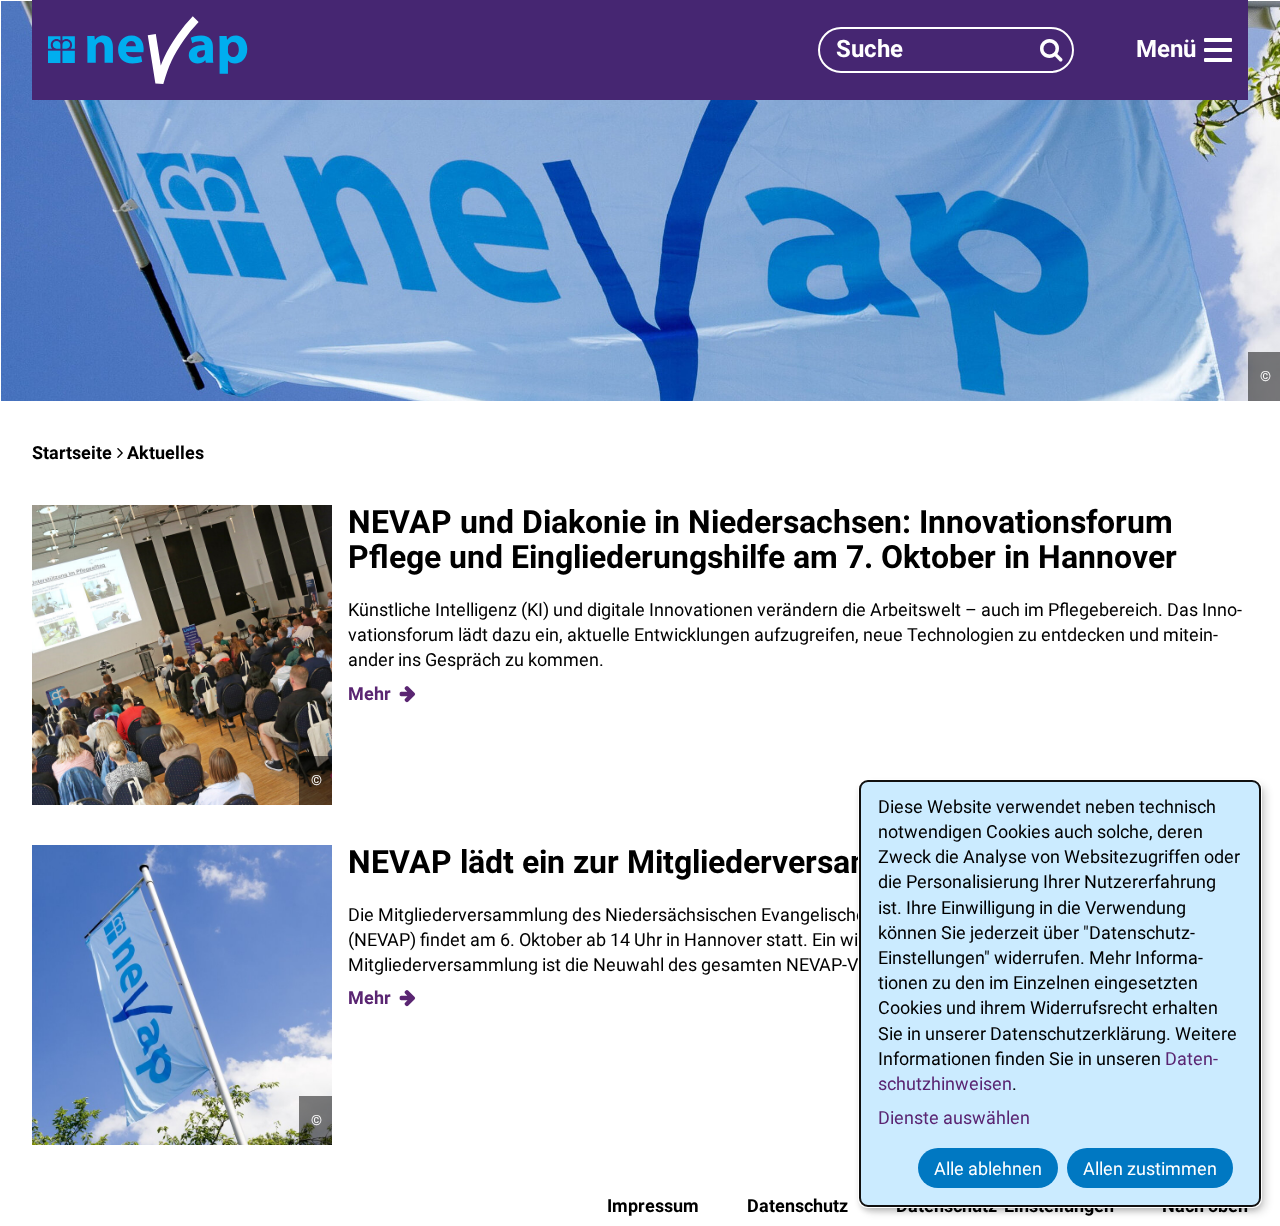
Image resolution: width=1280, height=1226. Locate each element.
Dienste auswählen (954, 1117)
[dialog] (1060, 993)
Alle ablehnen (988, 1168)
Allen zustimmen (1150, 1168)
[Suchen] (1051, 49)
